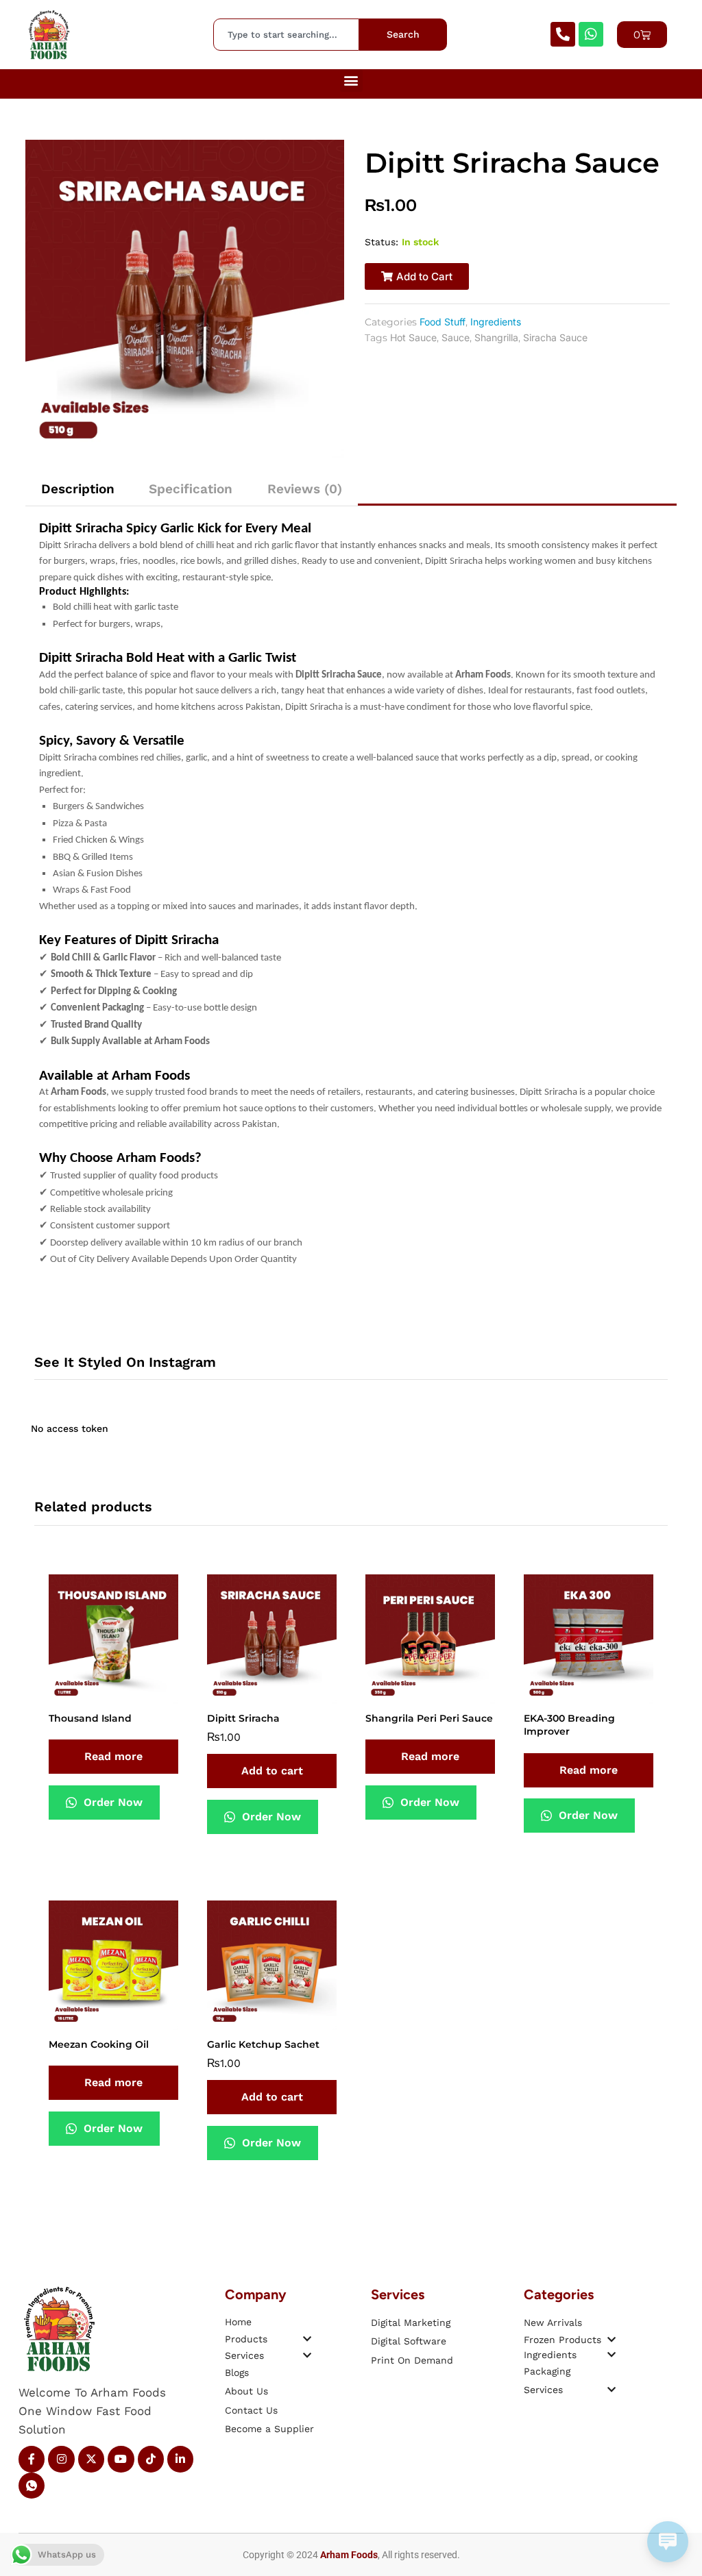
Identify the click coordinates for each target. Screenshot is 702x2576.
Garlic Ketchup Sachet (263, 2044)
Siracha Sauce (555, 337)
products (246, 2339)
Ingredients (496, 322)
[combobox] (286, 34)
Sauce (456, 337)
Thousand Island (90, 1718)
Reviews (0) (305, 489)
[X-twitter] (91, 2459)
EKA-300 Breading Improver (569, 1725)
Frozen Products (562, 2340)
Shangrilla (496, 337)
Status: (382, 242)
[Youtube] (121, 2459)
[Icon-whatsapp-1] (32, 2486)
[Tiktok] (151, 2459)
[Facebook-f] (32, 2459)
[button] (351, 80)
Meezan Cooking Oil (99, 2044)
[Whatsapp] (591, 34)
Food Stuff (443, 322)
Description (78, 489)
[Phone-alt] (563, 34)
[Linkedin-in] (180, 2459)
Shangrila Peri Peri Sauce (429, 1718)
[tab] (78, 489)
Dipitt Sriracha (243, 1718)
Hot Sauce (413, 337)
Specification (191, 489)
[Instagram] (61, 2459)
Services (244, 2355)
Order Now (111, 1802)
